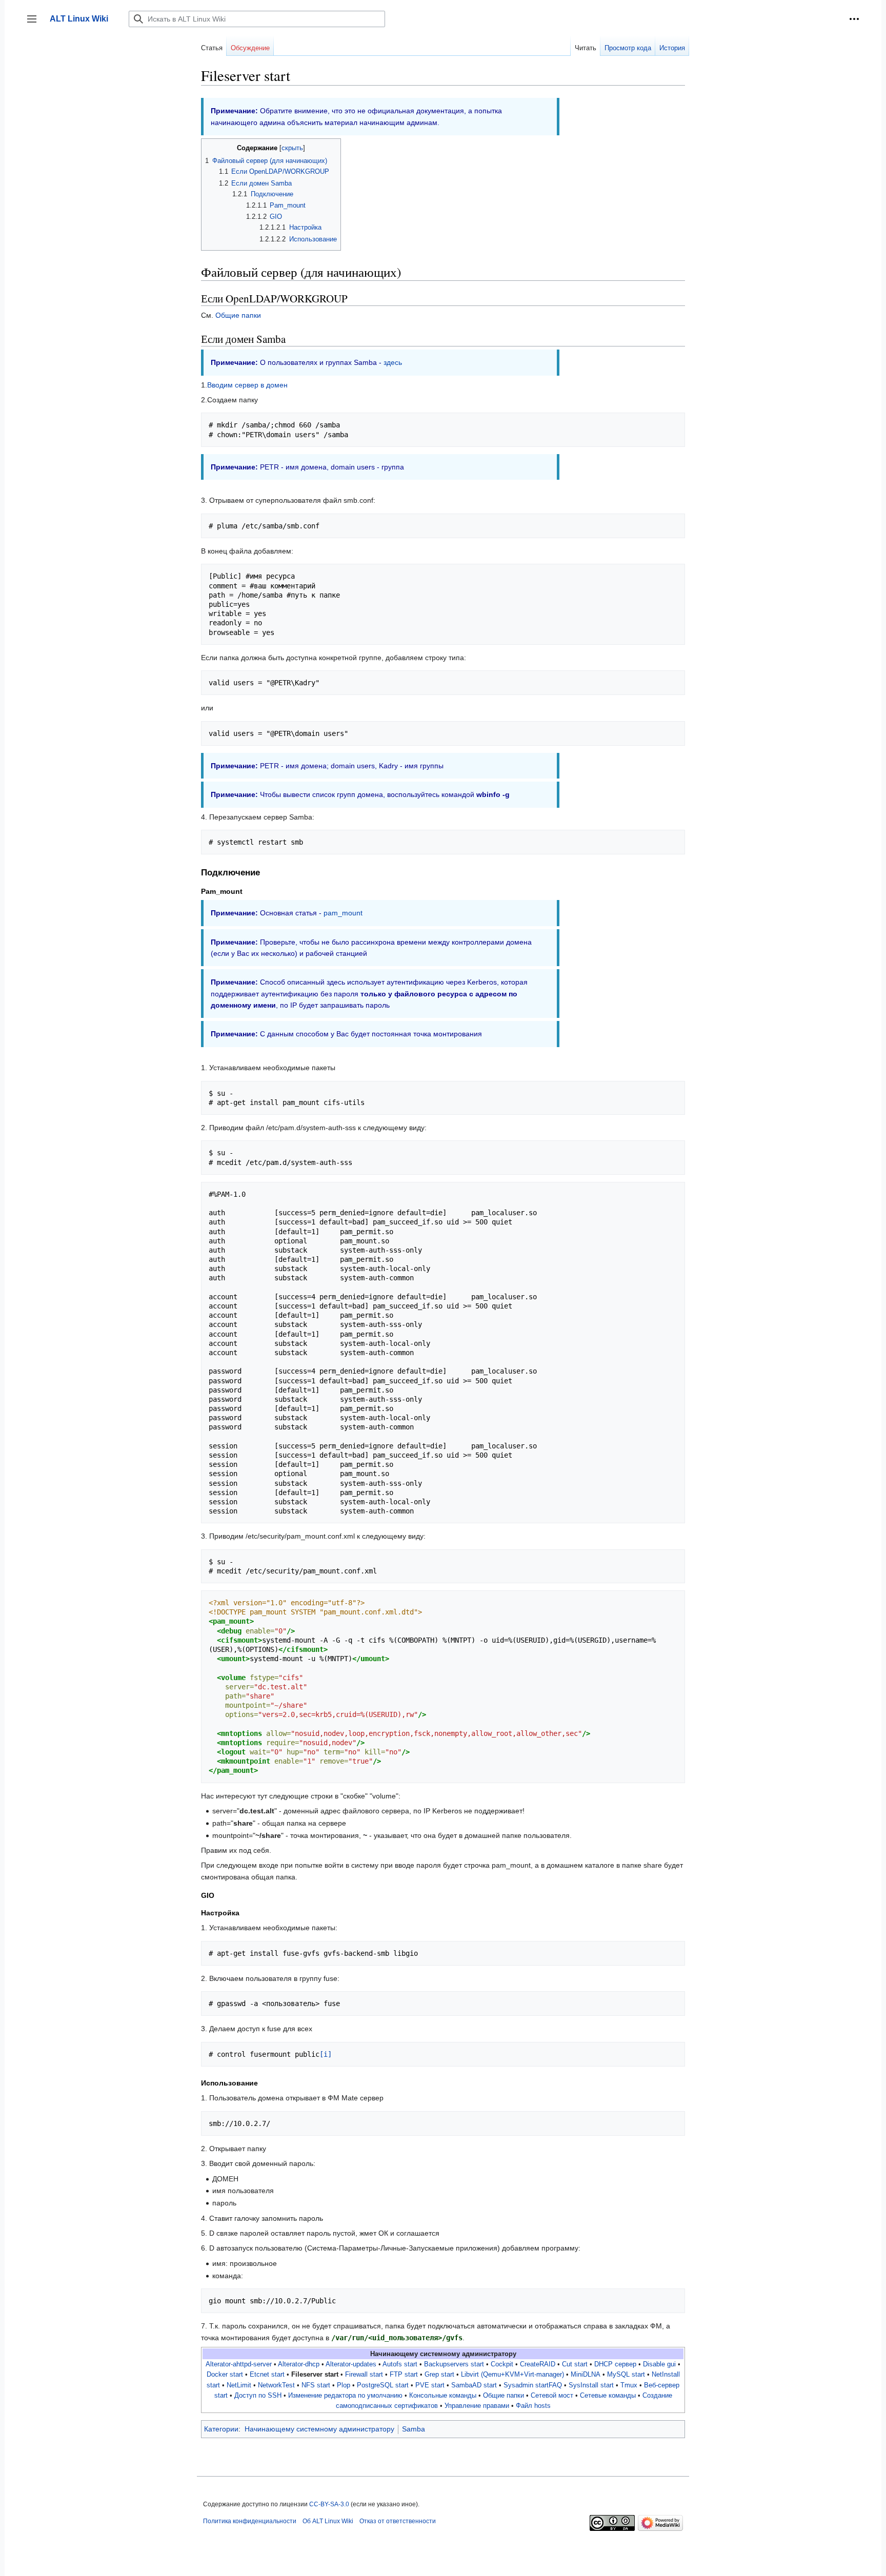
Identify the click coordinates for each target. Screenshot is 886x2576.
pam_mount (343, 913)
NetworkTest (276, 2385)
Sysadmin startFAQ (533, 2385)
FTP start (404, 2375)
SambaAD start (474, 2385)
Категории (221, 2429)
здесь (393, 362)
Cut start (575, 2364)
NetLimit (239, 2385)
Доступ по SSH (258, 2396)
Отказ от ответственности (398, 2521)
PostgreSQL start (383, 2385)
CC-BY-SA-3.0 (329, 2504)
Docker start (225, 2375)
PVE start (430, 2385)
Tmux (629, 2385)
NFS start (316, 2385)
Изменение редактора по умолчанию (345, 2396)
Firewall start (364, 2375)
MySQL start (626, 2375)
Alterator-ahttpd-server (239, 2364)
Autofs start (400, 2364)
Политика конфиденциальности (250, 2521)
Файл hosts (533, 2406)
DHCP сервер (615, 2364)
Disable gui (659, 2364)
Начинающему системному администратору (319, 2429)
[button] (854, 19)
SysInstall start (591, 2385)
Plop (344, 2385)
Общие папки (238, 315)
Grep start (439, 2375)
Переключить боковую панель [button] (35, 24)
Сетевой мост (552, 2396)
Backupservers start (454, 2364)
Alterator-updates (351, 2364)
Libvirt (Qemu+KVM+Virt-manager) (512, 2375)
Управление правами (477, 2406)
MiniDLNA (586, 2375)
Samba (414, 2429)
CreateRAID (538, 2364)
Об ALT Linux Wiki (328, 2521)
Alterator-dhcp (299, 2364)
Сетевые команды (608, 2396)
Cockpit (502, 2364)
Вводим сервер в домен (247, 385)
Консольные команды (443, 2396)
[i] (326, 2054)
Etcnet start (267, 2375)
